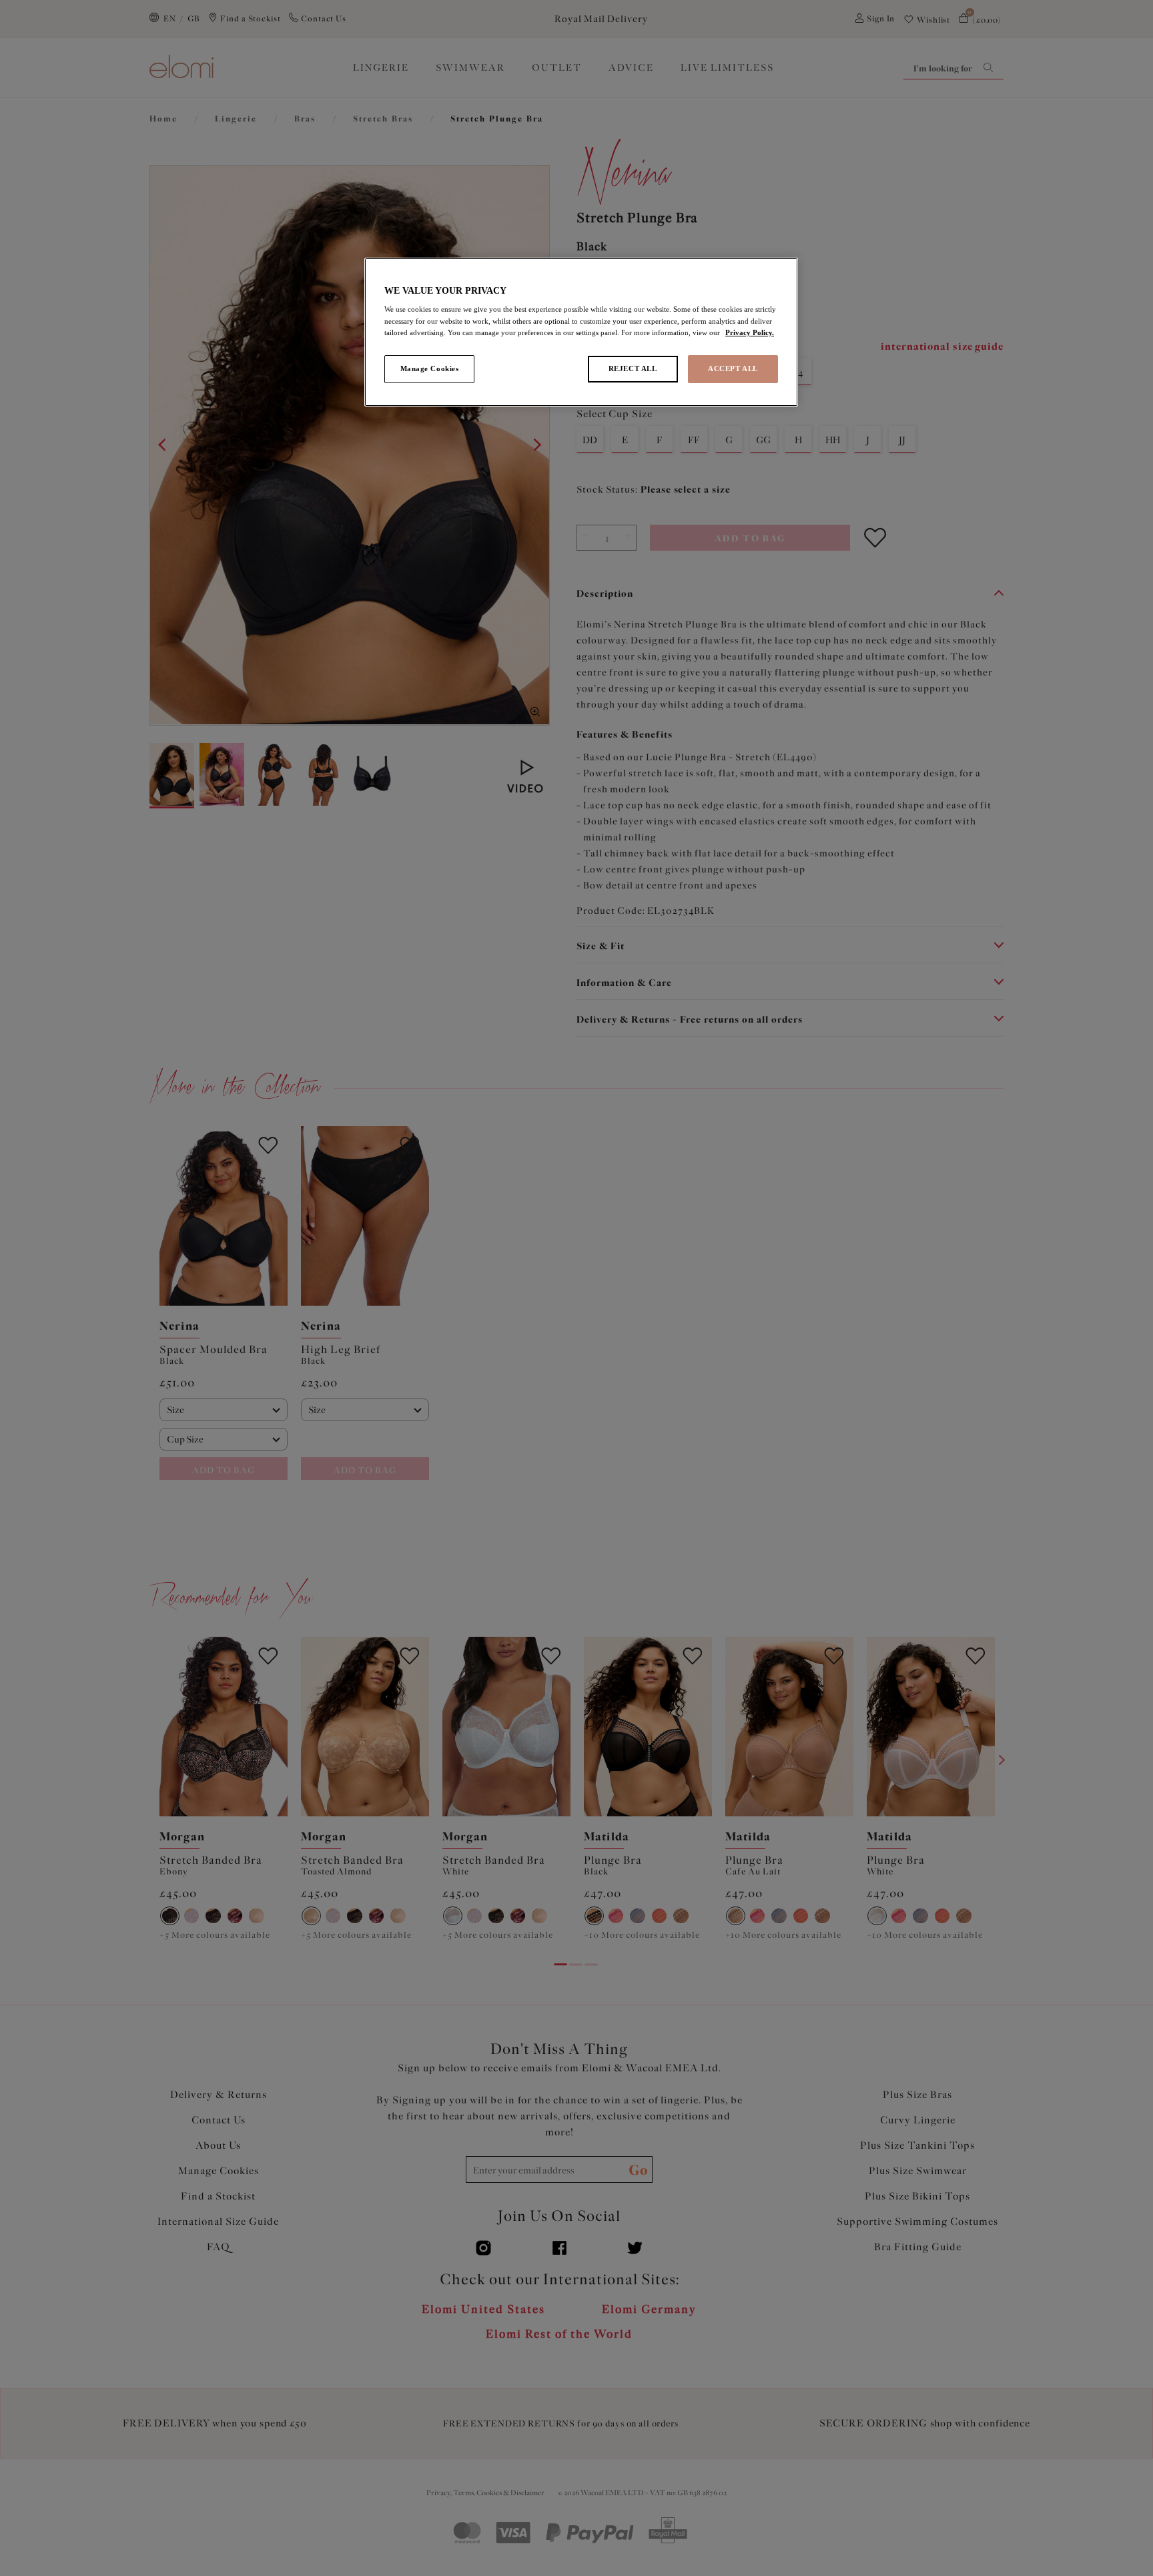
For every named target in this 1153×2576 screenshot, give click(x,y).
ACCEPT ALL (733, 368)
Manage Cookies (430, 368)
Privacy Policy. (750, 332)
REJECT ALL (633, 368)
